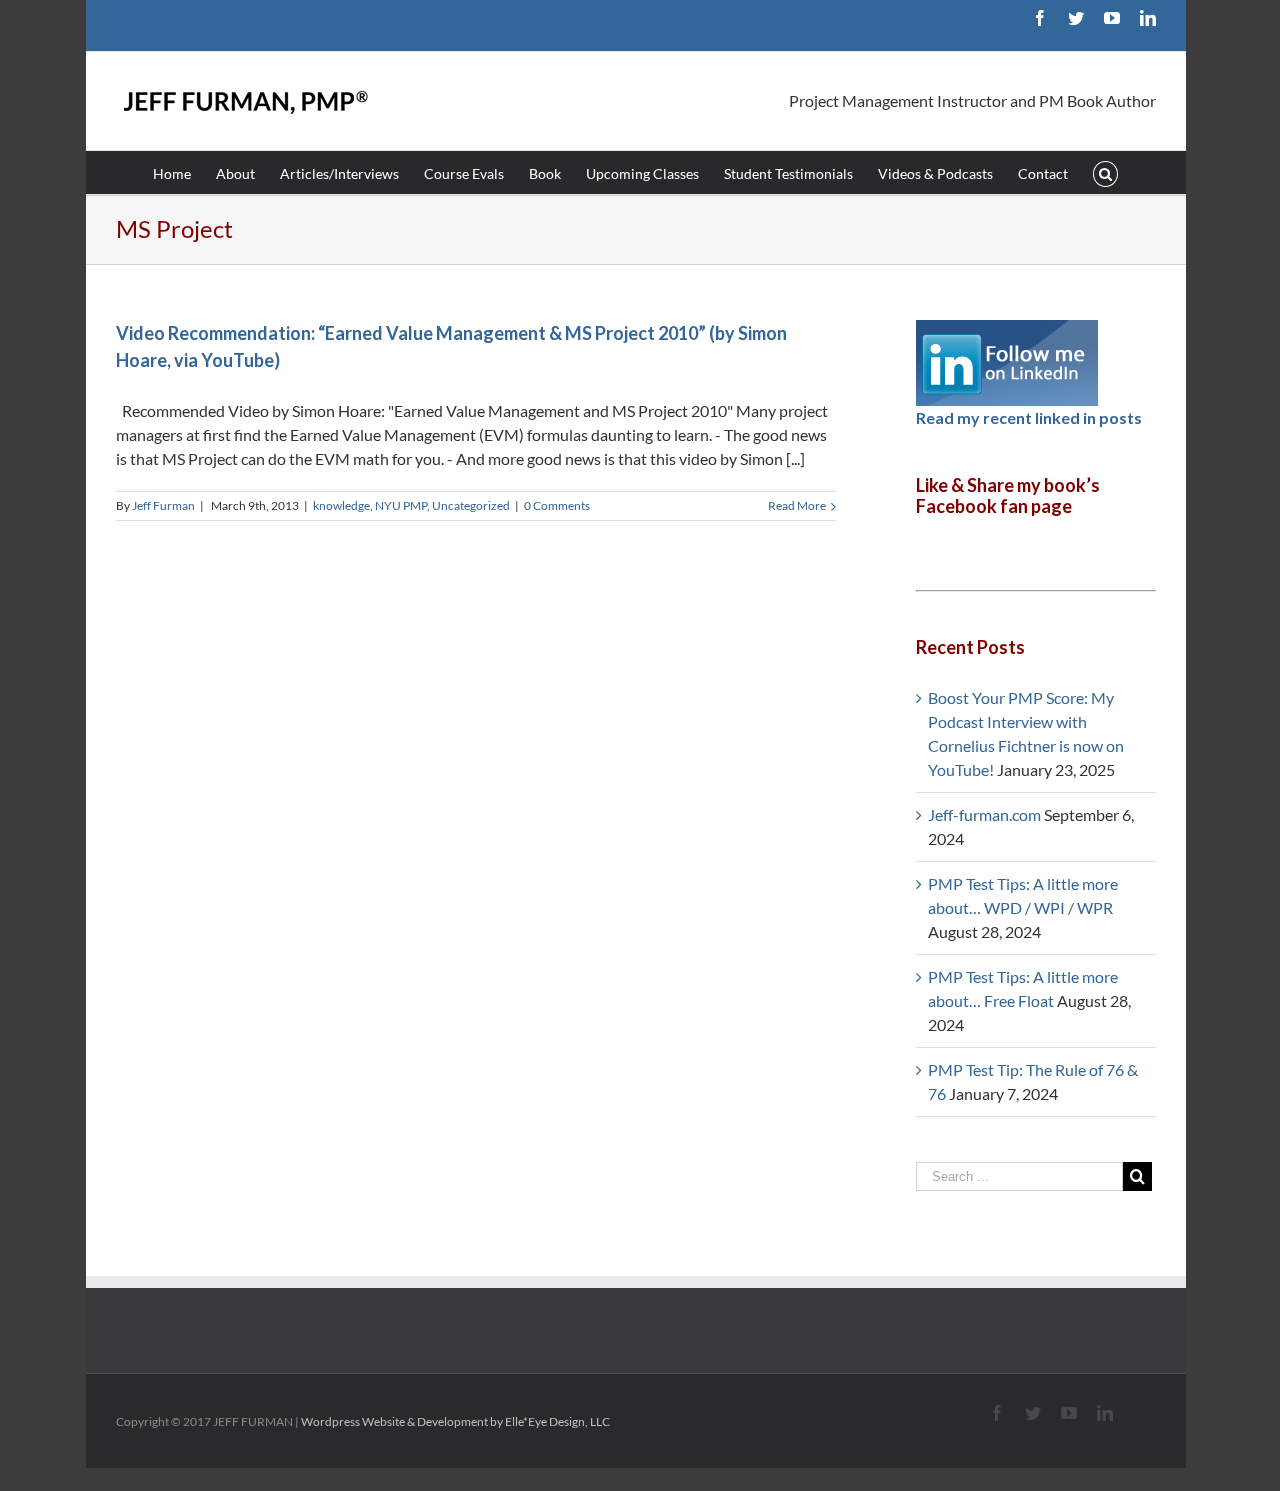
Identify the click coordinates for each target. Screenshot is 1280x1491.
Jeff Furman (163, 505)
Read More (797, 505)
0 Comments (557, 505)
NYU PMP (401, 505)
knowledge (341, 505)
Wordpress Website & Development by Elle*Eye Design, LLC (455, 1421)
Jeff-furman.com (984, 814)
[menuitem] (184, 172)
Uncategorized (471, 505)
